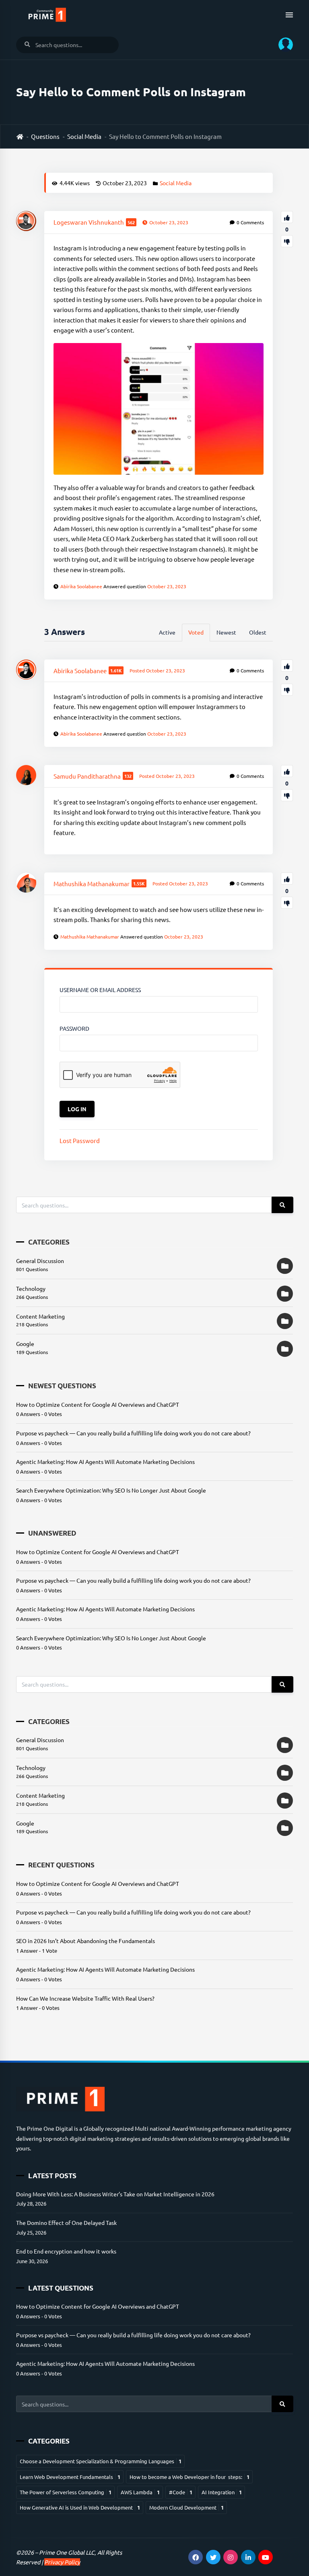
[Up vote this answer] (287, 666)
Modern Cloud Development (186, 2507)
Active (167, 632)
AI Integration (222, 2492)
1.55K (139, 883)
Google (25, 1344)
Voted (196, 632)
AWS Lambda (140, 2492)
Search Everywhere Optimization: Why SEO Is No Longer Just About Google (111, 1490)
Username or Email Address (100, 990)
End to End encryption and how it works (66, 2251)
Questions (45, 136)
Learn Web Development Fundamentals (70, 2477)
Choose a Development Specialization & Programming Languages (101, 2461)
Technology (31, 1288)
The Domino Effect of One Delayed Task (66, 2222)
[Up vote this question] (287, 217)
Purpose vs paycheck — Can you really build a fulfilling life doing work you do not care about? (133, 1433)
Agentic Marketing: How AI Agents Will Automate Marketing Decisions (105, 1462)
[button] (283, 45)
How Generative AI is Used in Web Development (80, 2507)
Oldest (258, 632)
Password (74, 1028)
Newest (226, 632)
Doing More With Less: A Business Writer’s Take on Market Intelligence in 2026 (115, 2194)
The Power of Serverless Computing (66, 2492)
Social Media (84, 136)
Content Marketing (40, 1316)
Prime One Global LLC (67, 2552)
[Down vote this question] (287, 241)
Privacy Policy (62, 2562)
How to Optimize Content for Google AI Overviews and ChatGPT (98, 1404)
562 (131, 222)
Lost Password (80, 1140)
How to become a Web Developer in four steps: (190, 2477)
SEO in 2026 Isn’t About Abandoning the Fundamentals (85, 1941)
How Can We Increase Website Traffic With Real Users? (85, 1998)
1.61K (116, 670)
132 (128, 776)
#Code (181, 2492)
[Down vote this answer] (287, 690)
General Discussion (40, 1261)
